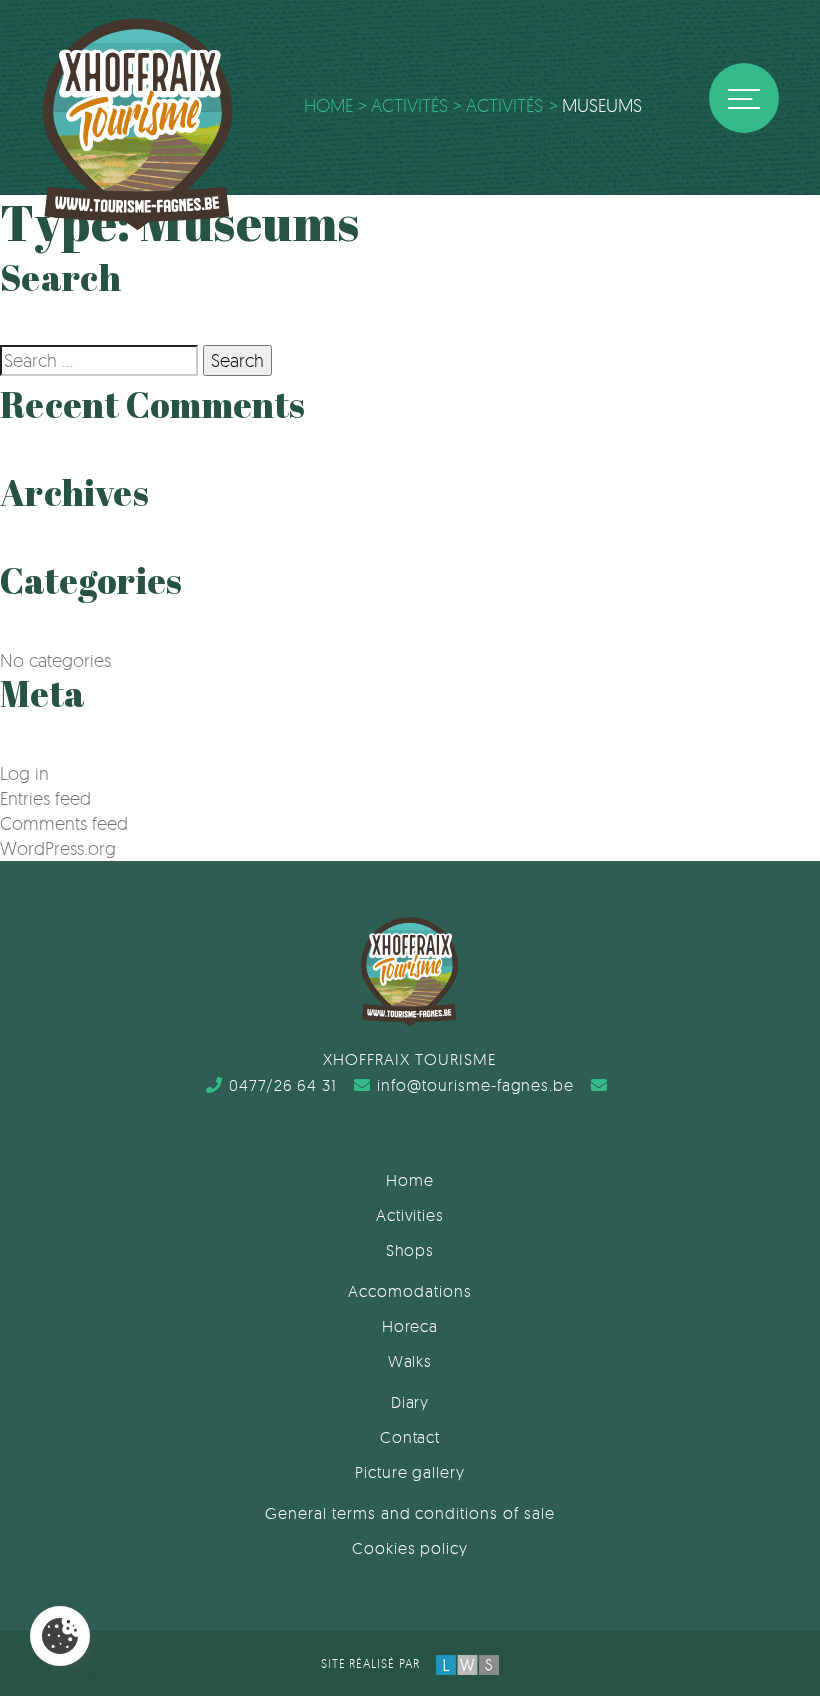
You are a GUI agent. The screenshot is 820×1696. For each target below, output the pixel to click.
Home (410, 1180)
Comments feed (64, 823)
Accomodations (409, 1291)
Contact (410, 1437)
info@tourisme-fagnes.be (475, 1085)
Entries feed (45, 798)
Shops (410, 1250)
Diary (410, 1402)
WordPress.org (58, 848)
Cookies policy (410, 1548)
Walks (410, 1361)
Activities (410, 1215)
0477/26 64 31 (283, 1085)
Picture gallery (410, 1472)
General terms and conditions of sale (410, 1513)
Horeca (410, 1326)
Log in (24, 773)
